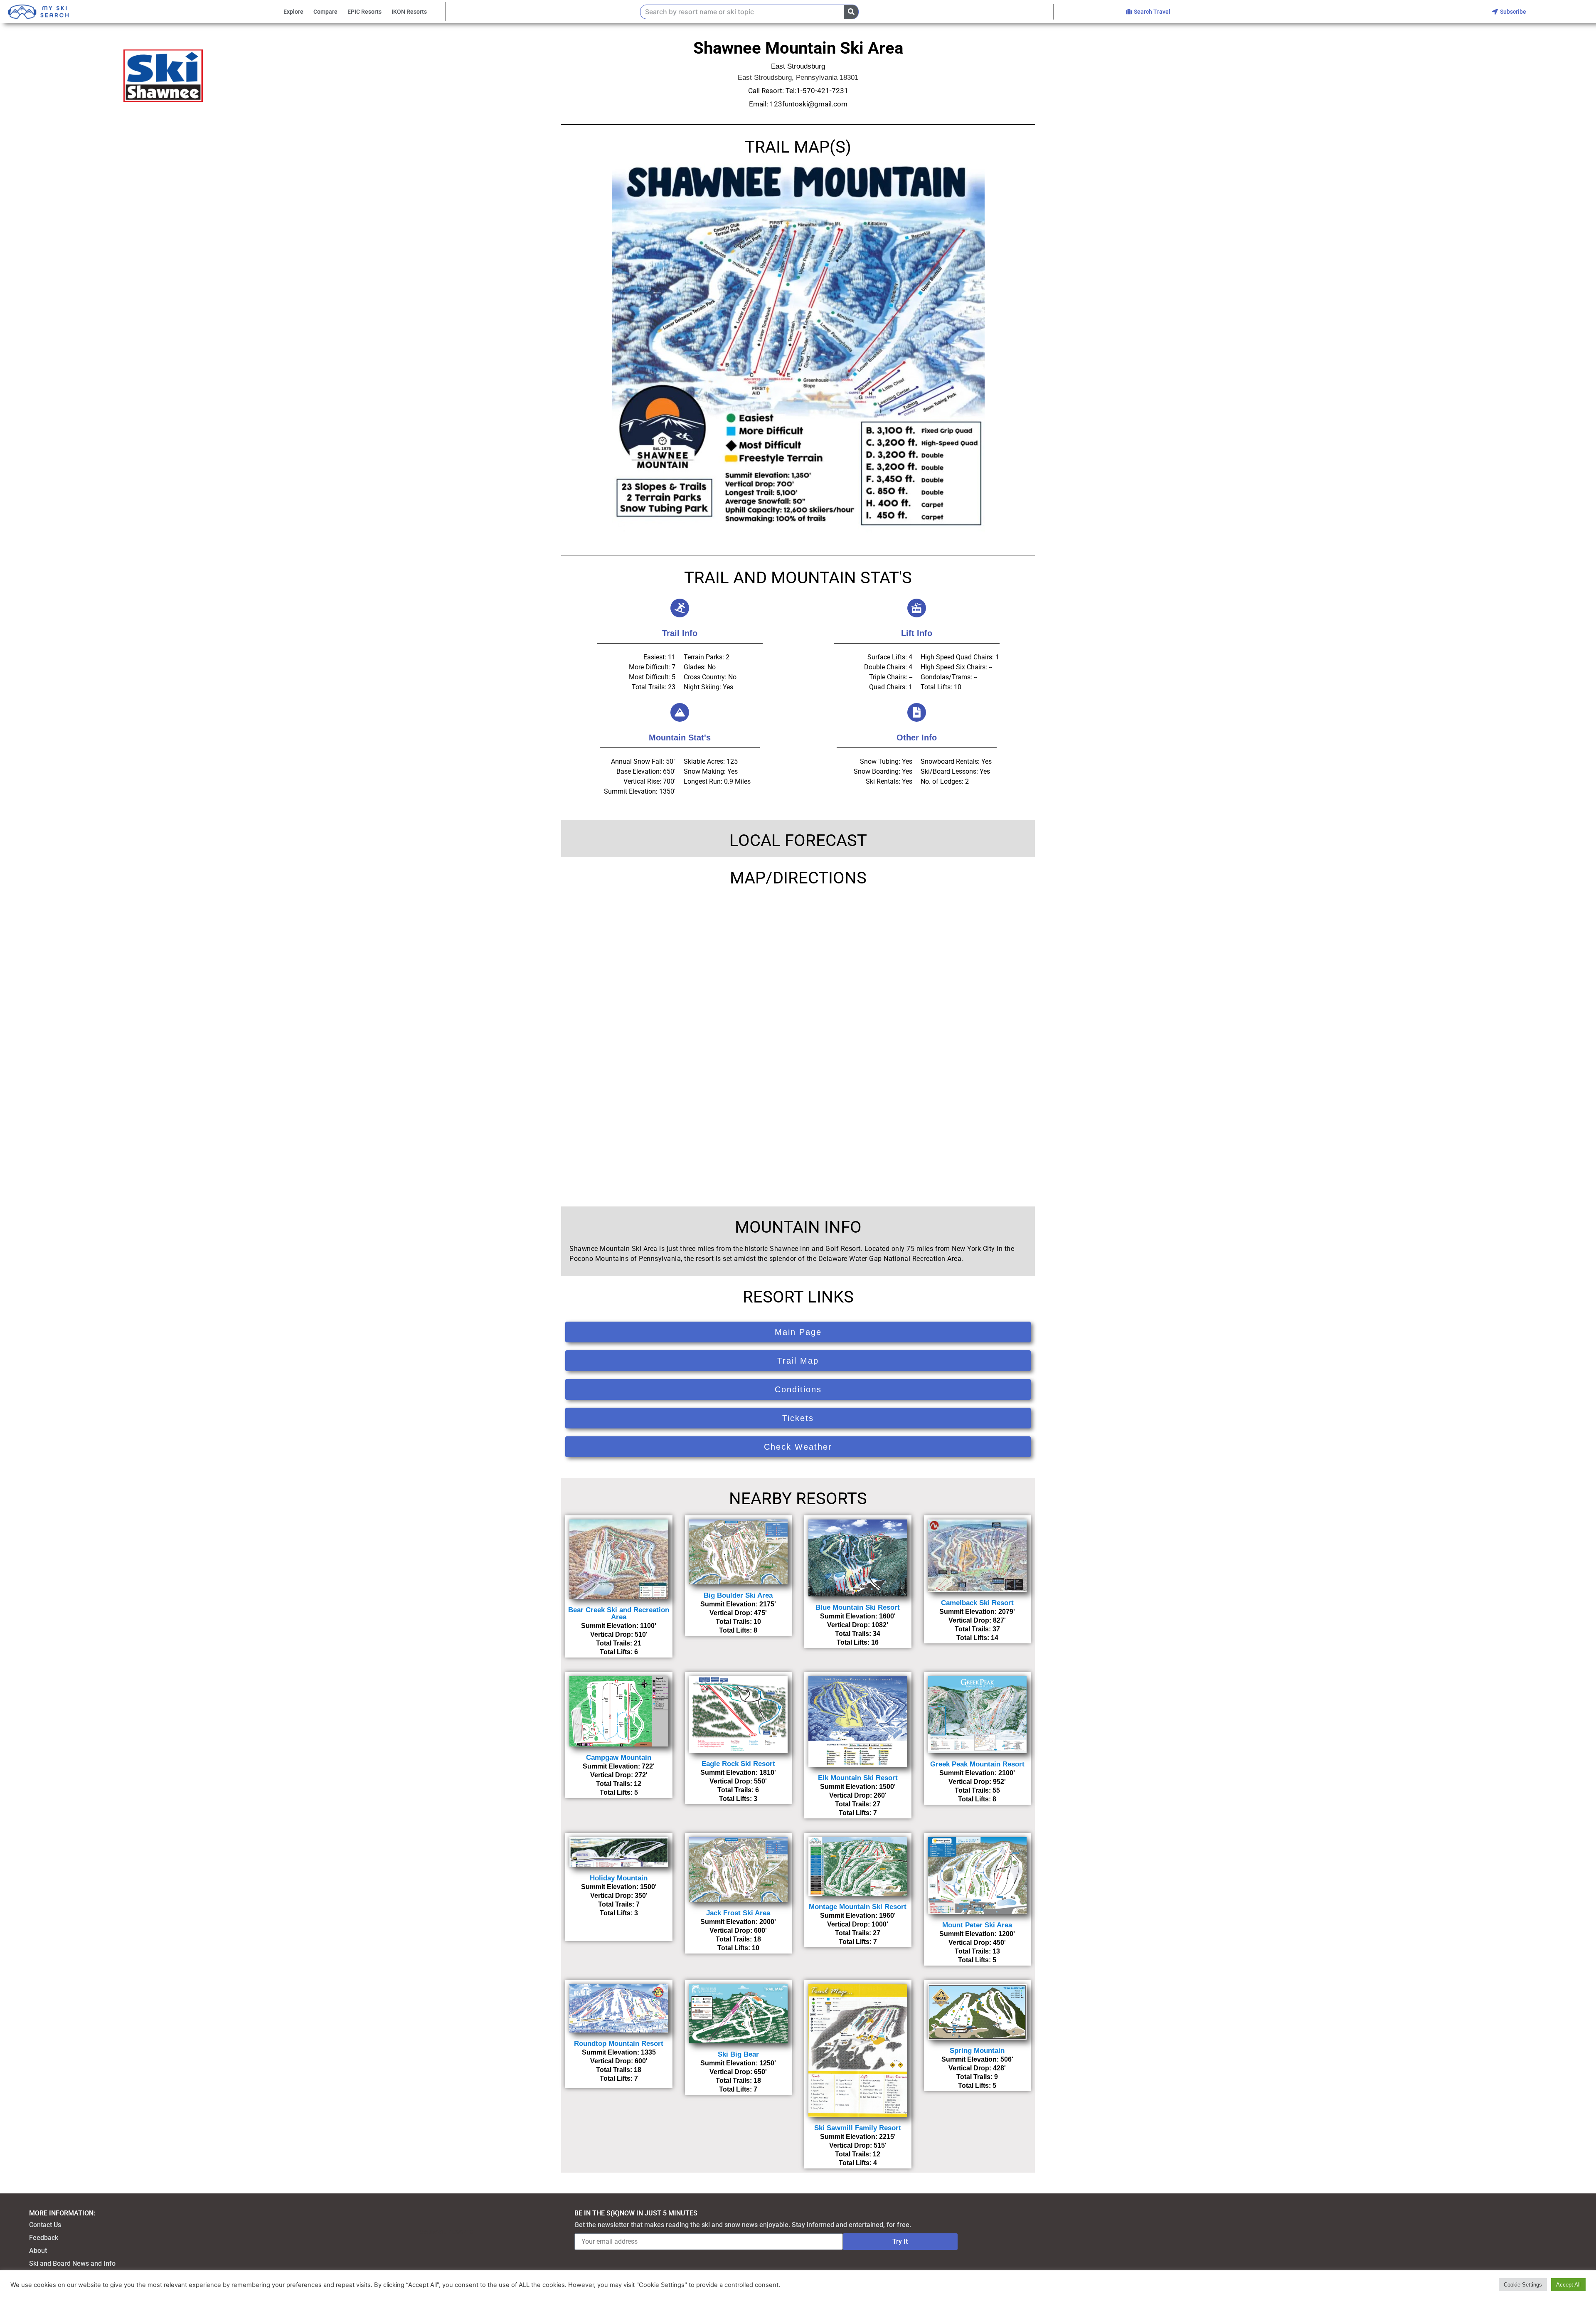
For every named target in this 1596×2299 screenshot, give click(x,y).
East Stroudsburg (798, 66)
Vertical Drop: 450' (977, 1943)
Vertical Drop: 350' (619, 1896)
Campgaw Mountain (619, 1758)
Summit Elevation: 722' (619, 1766)
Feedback (44, 2238)
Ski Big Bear (738, 2054)
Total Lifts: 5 (619, 1792)
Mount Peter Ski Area (977, 1925)
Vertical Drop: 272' (619, 1775)
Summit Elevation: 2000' (738, 1922)
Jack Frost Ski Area (738, 1913)
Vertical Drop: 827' (977, 1620)
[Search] (851, 12)
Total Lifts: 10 (738, 1948)
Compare (325, 12)
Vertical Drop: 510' (619, 1634)
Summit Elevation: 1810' (738, 1772)
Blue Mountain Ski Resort (858, 1607)
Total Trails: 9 (977, 2077)
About (38, 2251)
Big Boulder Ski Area (738, 1595)
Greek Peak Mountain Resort (977, 1764)
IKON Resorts (409, 12)
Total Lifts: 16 (858, 1642)
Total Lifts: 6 (619, 1652)
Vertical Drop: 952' (977, 1782)
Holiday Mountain (619, 1878)
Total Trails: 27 (858, 1804)
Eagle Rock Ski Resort (738, 1764)
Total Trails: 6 (738, 1790)
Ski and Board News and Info (72, 2263)
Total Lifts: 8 (738, 1630)
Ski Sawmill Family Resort (858, 2128)
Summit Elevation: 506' (977, 2059)
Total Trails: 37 (977, 1629)
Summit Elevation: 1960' (858, 1915)
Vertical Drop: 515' (858, 2145)
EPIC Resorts (365, 12)
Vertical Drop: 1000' (858, 1924)
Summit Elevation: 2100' (977, 1773)
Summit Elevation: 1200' (977, 1934)
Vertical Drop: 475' (738, 1613)
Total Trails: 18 (738, 1939)
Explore (293, 12)
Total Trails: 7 (619, 1904)
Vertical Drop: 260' (858, 1795)
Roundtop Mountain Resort (619, 2044)
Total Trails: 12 (619, 1784)
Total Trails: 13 (977, 1951)
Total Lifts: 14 (977, 1638)
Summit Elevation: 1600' (858, 1616)
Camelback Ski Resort (977, 1603)
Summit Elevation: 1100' (619, 1626)
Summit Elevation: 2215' (858, 2137)
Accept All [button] (1568, 2285)
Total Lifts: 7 (858, 1813)
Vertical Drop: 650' (738, 2072)
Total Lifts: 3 (738, 1799)
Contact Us (45, 2225)
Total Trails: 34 (858, 1634)
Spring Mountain (977, 2051)
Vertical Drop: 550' (738, 1781)
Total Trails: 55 (977, 1790)
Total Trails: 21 (619, 1643)
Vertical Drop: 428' (977, 2068)
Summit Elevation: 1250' (738, 2063)
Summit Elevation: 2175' (738, 1604)
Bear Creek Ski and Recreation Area (619, 1613)
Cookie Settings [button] (1523, 2285)
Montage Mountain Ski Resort (858, 1907)
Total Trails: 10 (738, 1622)
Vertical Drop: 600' (738, 1930)
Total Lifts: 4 (858, 2163)
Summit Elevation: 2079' (977, 1612)
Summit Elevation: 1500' (858, 1787)
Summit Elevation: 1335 (619, 2052)
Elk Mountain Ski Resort (858, 1778)
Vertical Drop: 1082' (858, 1625)
